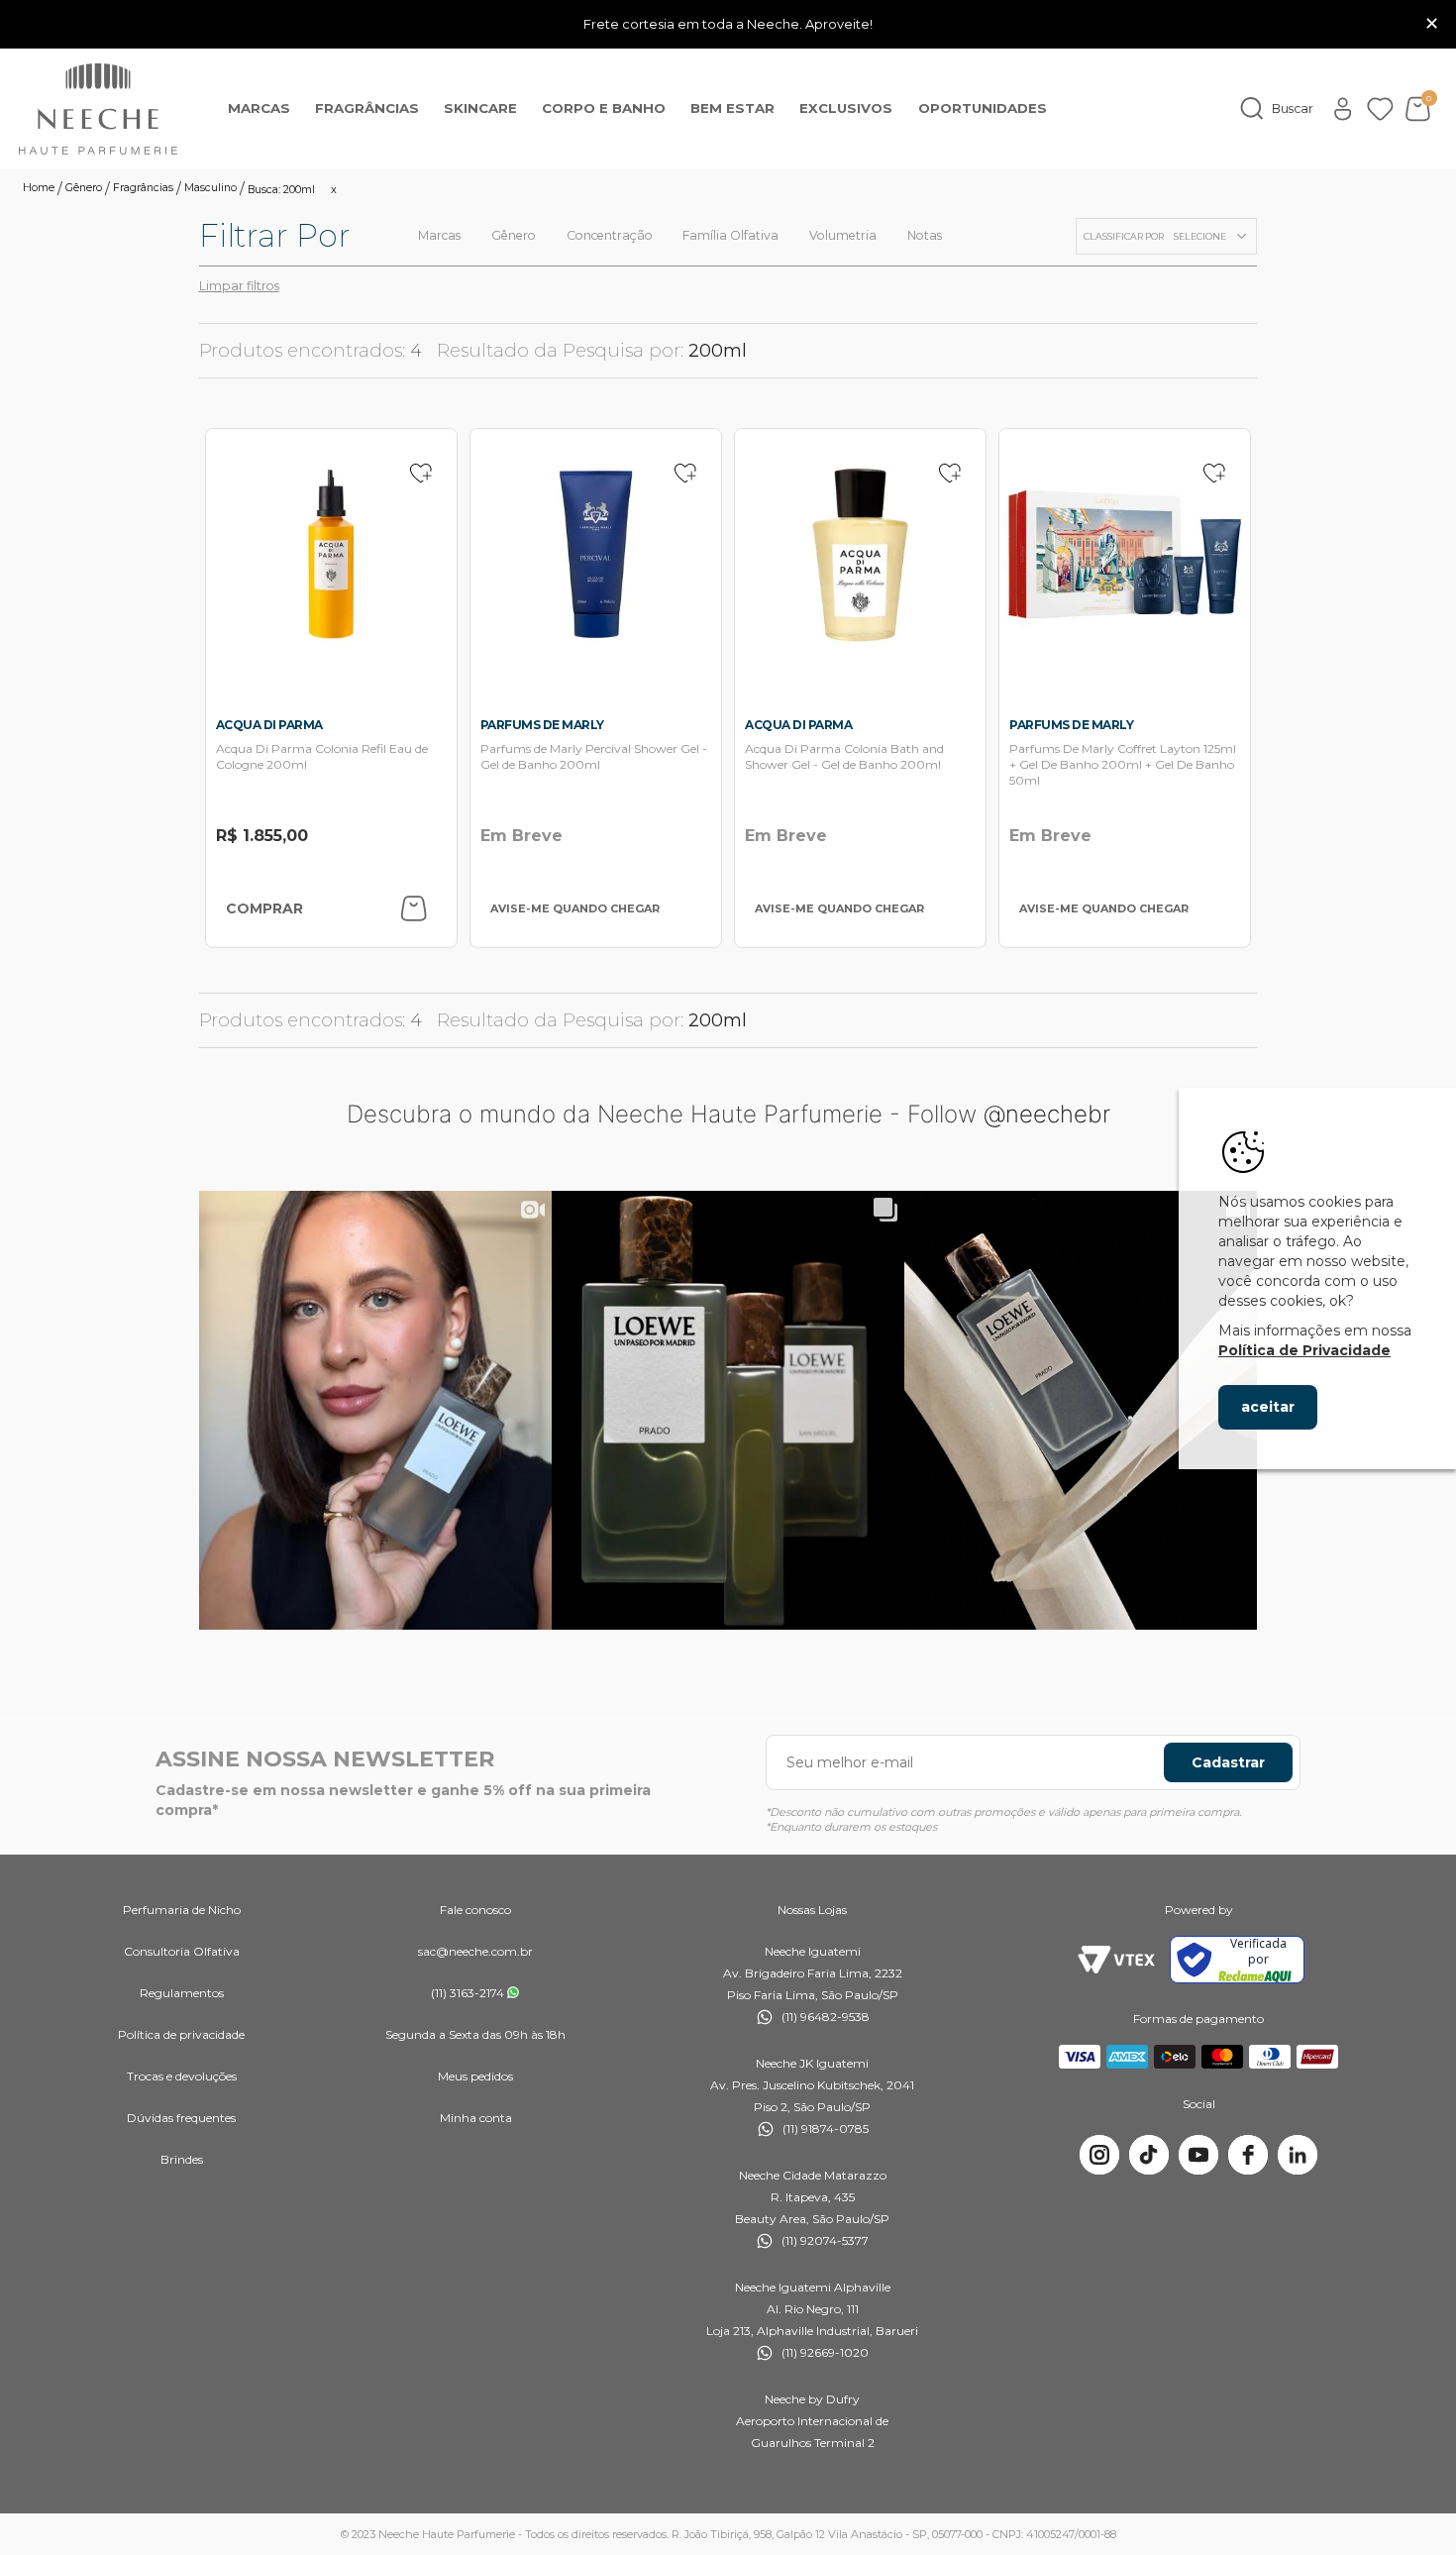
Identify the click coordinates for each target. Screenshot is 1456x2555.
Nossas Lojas (812, 1910)
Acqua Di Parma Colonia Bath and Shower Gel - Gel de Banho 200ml (844, 756)
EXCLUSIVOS (846, 108)
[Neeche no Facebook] (1248, 2155)
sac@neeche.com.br (475, 1951)
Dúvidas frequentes (181, 2118)
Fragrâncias (367, 108)
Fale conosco (475, 1910)
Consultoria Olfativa (182, 1951)
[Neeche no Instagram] (1099, 2155)
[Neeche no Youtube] (1198, 2155)
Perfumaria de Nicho (182, 1910)
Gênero (84, 189)
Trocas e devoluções (182, 2076)
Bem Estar (732, 108)
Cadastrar (1228, 1762)
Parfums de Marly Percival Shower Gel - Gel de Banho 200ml (594, 756)
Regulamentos (182, 1993)
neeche (39, 189)
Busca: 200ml (281, 190)
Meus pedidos (475, 2076)
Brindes (182, 2159)
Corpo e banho (604, 108)
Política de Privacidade (1304, 1350)
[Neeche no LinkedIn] (1298, 2155)
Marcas (259, 108)
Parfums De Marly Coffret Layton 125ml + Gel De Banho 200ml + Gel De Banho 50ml (1123, 764)
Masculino (210, 189)
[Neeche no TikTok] (1149, 2155)
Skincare (480, 108)
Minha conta (476, 2118)
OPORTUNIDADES (983, 108)
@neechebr (1047, 1114)
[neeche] (98, 109)
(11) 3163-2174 (468, 1993)
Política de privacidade (181, 2034)
